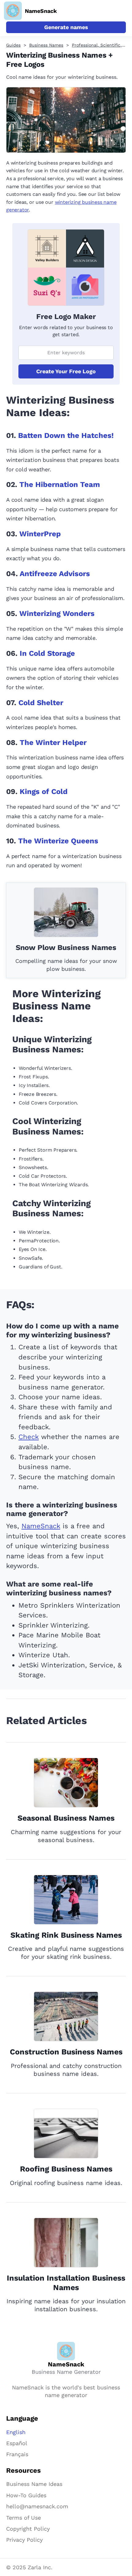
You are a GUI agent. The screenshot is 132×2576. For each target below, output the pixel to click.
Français (17, 2454)
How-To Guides (26, 2495)
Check (29, 1437)
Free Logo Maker (66, 317)
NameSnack (41, 1526)
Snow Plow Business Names (66, 948)
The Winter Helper (53, 743)
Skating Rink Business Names (66, 1935)
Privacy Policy (24, 2540)
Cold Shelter (41, 703)
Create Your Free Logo (66, 371)
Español (17, 2443)
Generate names (66, 27)
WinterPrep (40, 534)
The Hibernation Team (60, 484)
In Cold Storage (47, 653)
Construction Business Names (66, 2052)
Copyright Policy (28, 2529)
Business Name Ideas (34, 2484)
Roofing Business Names (66, 2169)
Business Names (46, 45)
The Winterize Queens (58, 841)
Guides (13, 45)
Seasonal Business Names (66, 1818)
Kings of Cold (44, 792)
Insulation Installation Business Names (66, 2283)
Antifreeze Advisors (55, 574)
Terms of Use (23, 2518)
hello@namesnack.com (37, 2506)
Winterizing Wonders (57, 614)
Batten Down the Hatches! (66, 435)
